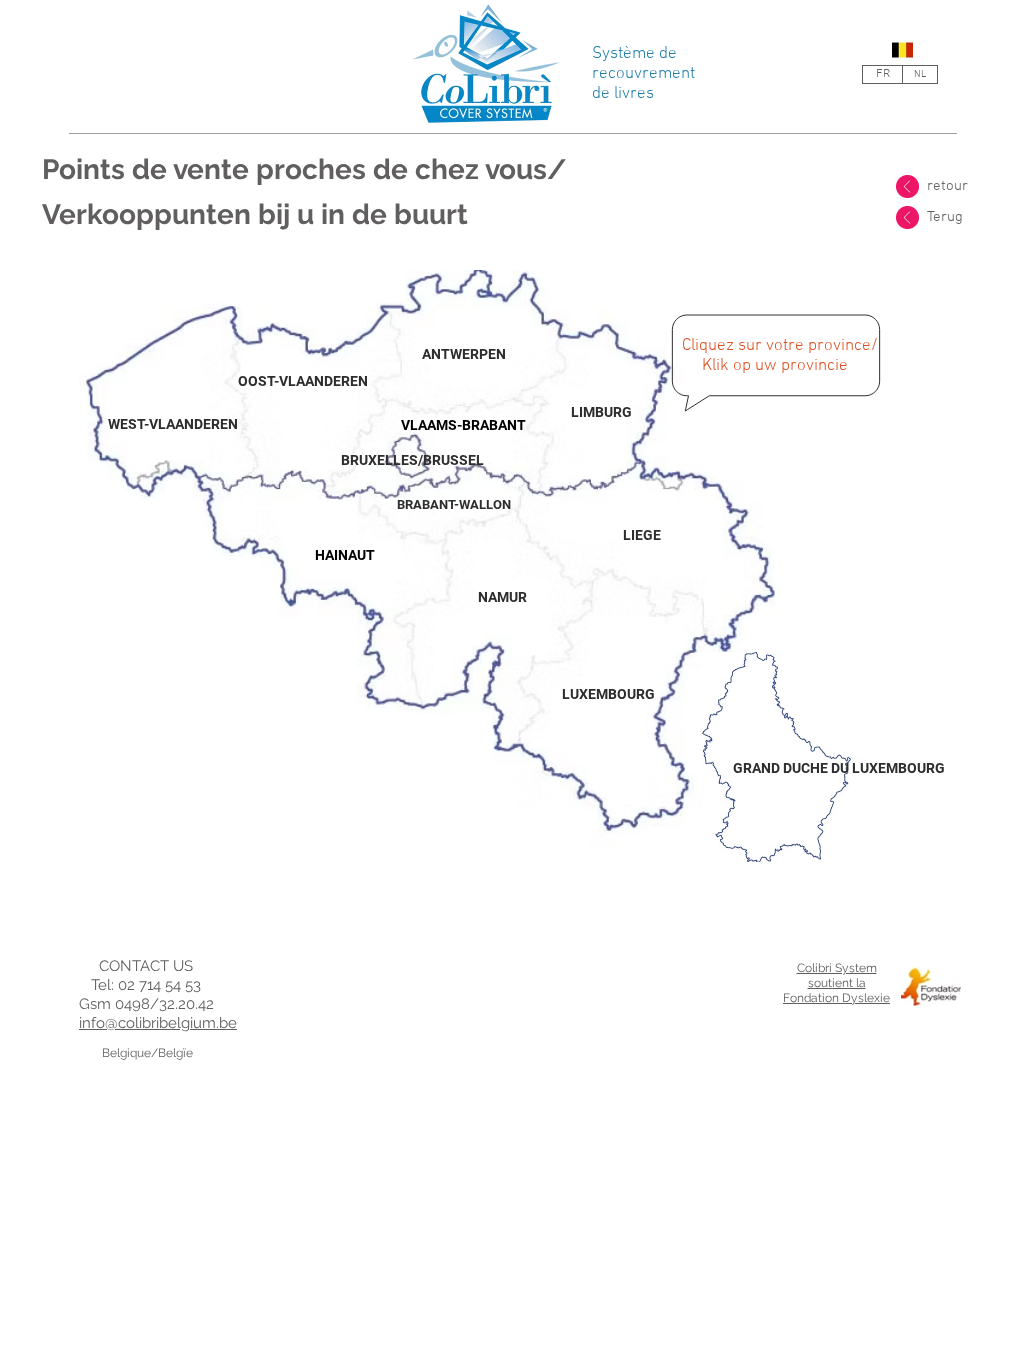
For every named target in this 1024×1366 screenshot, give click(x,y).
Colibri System (837, 968)
